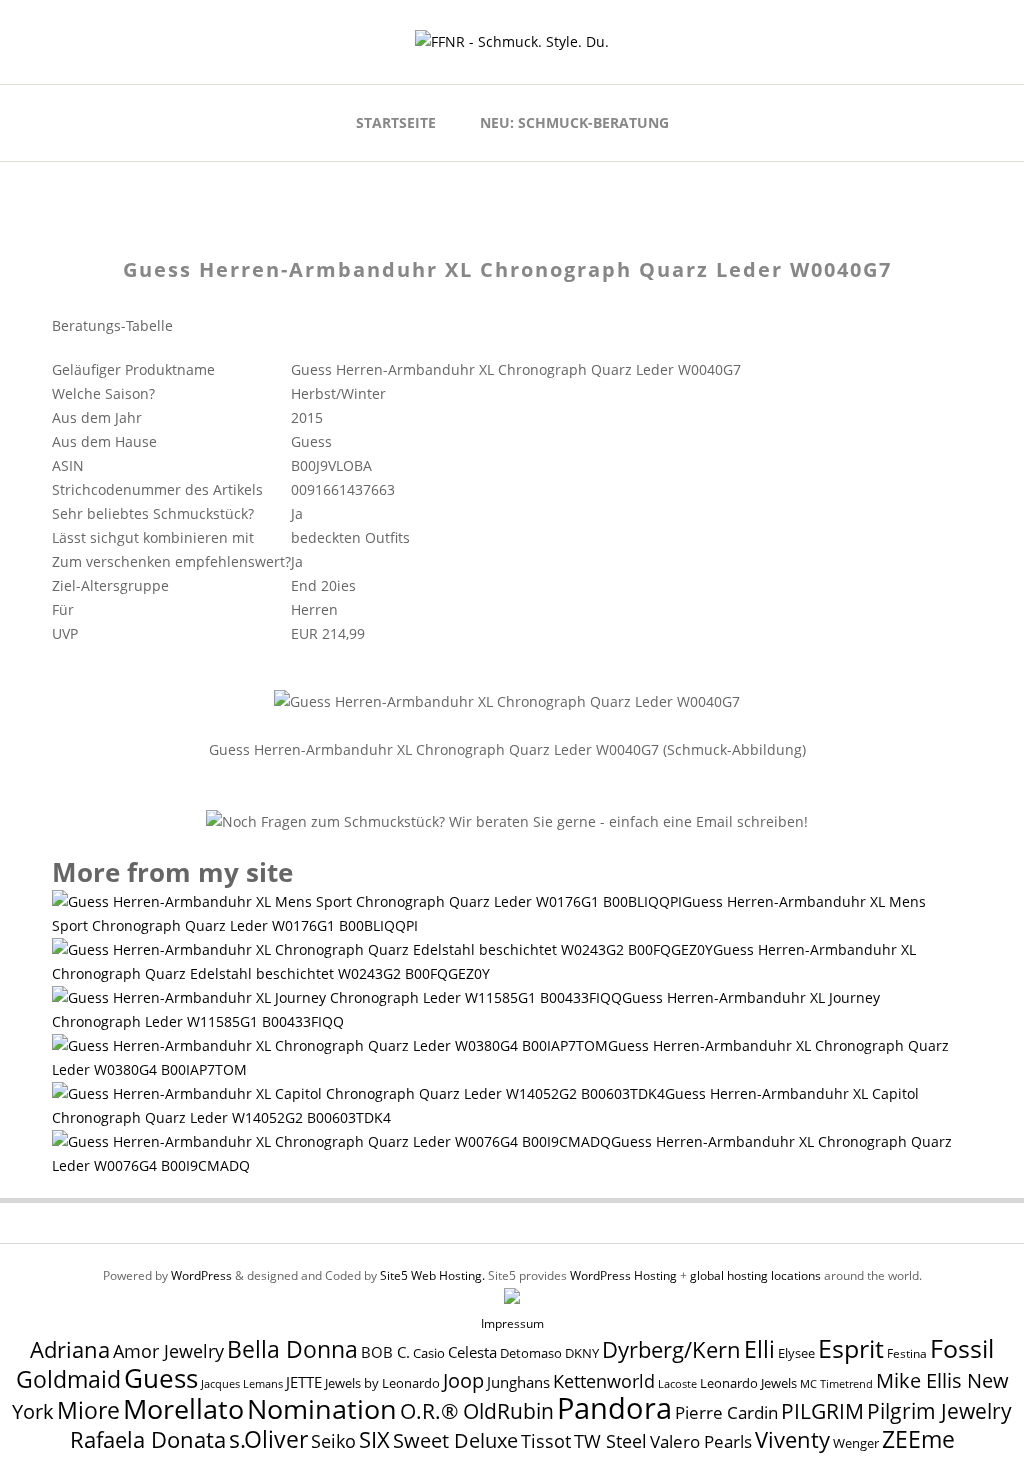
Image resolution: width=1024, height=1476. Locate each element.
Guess (161, 1378)
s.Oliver (268, 1439)
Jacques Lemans (242, 1383)
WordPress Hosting (623, 1275)
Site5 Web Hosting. (432, 1275)
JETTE (304, 1382)
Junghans (518, 1382)
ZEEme (918, 1439)
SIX (374, 1439)
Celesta (472, 1352)
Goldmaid (68, 1379)
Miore (88, 1410)
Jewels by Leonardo (382, 1383)
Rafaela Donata (148, 1439)
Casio (429, 1353)
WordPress (201, 1275)
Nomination (322, 1408)
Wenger (856, 1443)
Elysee (796, 1353)
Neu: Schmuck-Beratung (574, 122)
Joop (463, 1380)
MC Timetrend (836, 1383)
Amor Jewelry (168, 1350)
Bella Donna (292, 1349)
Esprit (851, 1348)
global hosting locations (755, 1275)
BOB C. (385, 1352)
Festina (907, 1353)
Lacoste (677, 1384)
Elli (759, 1349)
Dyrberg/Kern (671, 1349)
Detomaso (531, 1353)
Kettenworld (604, 1381)
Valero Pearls (701, 1441)
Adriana (70, 1349)
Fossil (962, 1348)
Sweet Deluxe (455, 1440)
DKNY (582, 1353)
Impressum (512, 1323)
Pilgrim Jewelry (939, 1410)
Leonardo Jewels (748, 1383)
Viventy (792, 1439)
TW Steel (610, 1441)
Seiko (333, 1441)
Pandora (614, 1408)
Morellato (183, 1409)
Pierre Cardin (726, 1412)
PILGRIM (822, 1411)
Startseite (396, 122)
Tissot (546, 1440)
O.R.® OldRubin (477, 1410)
